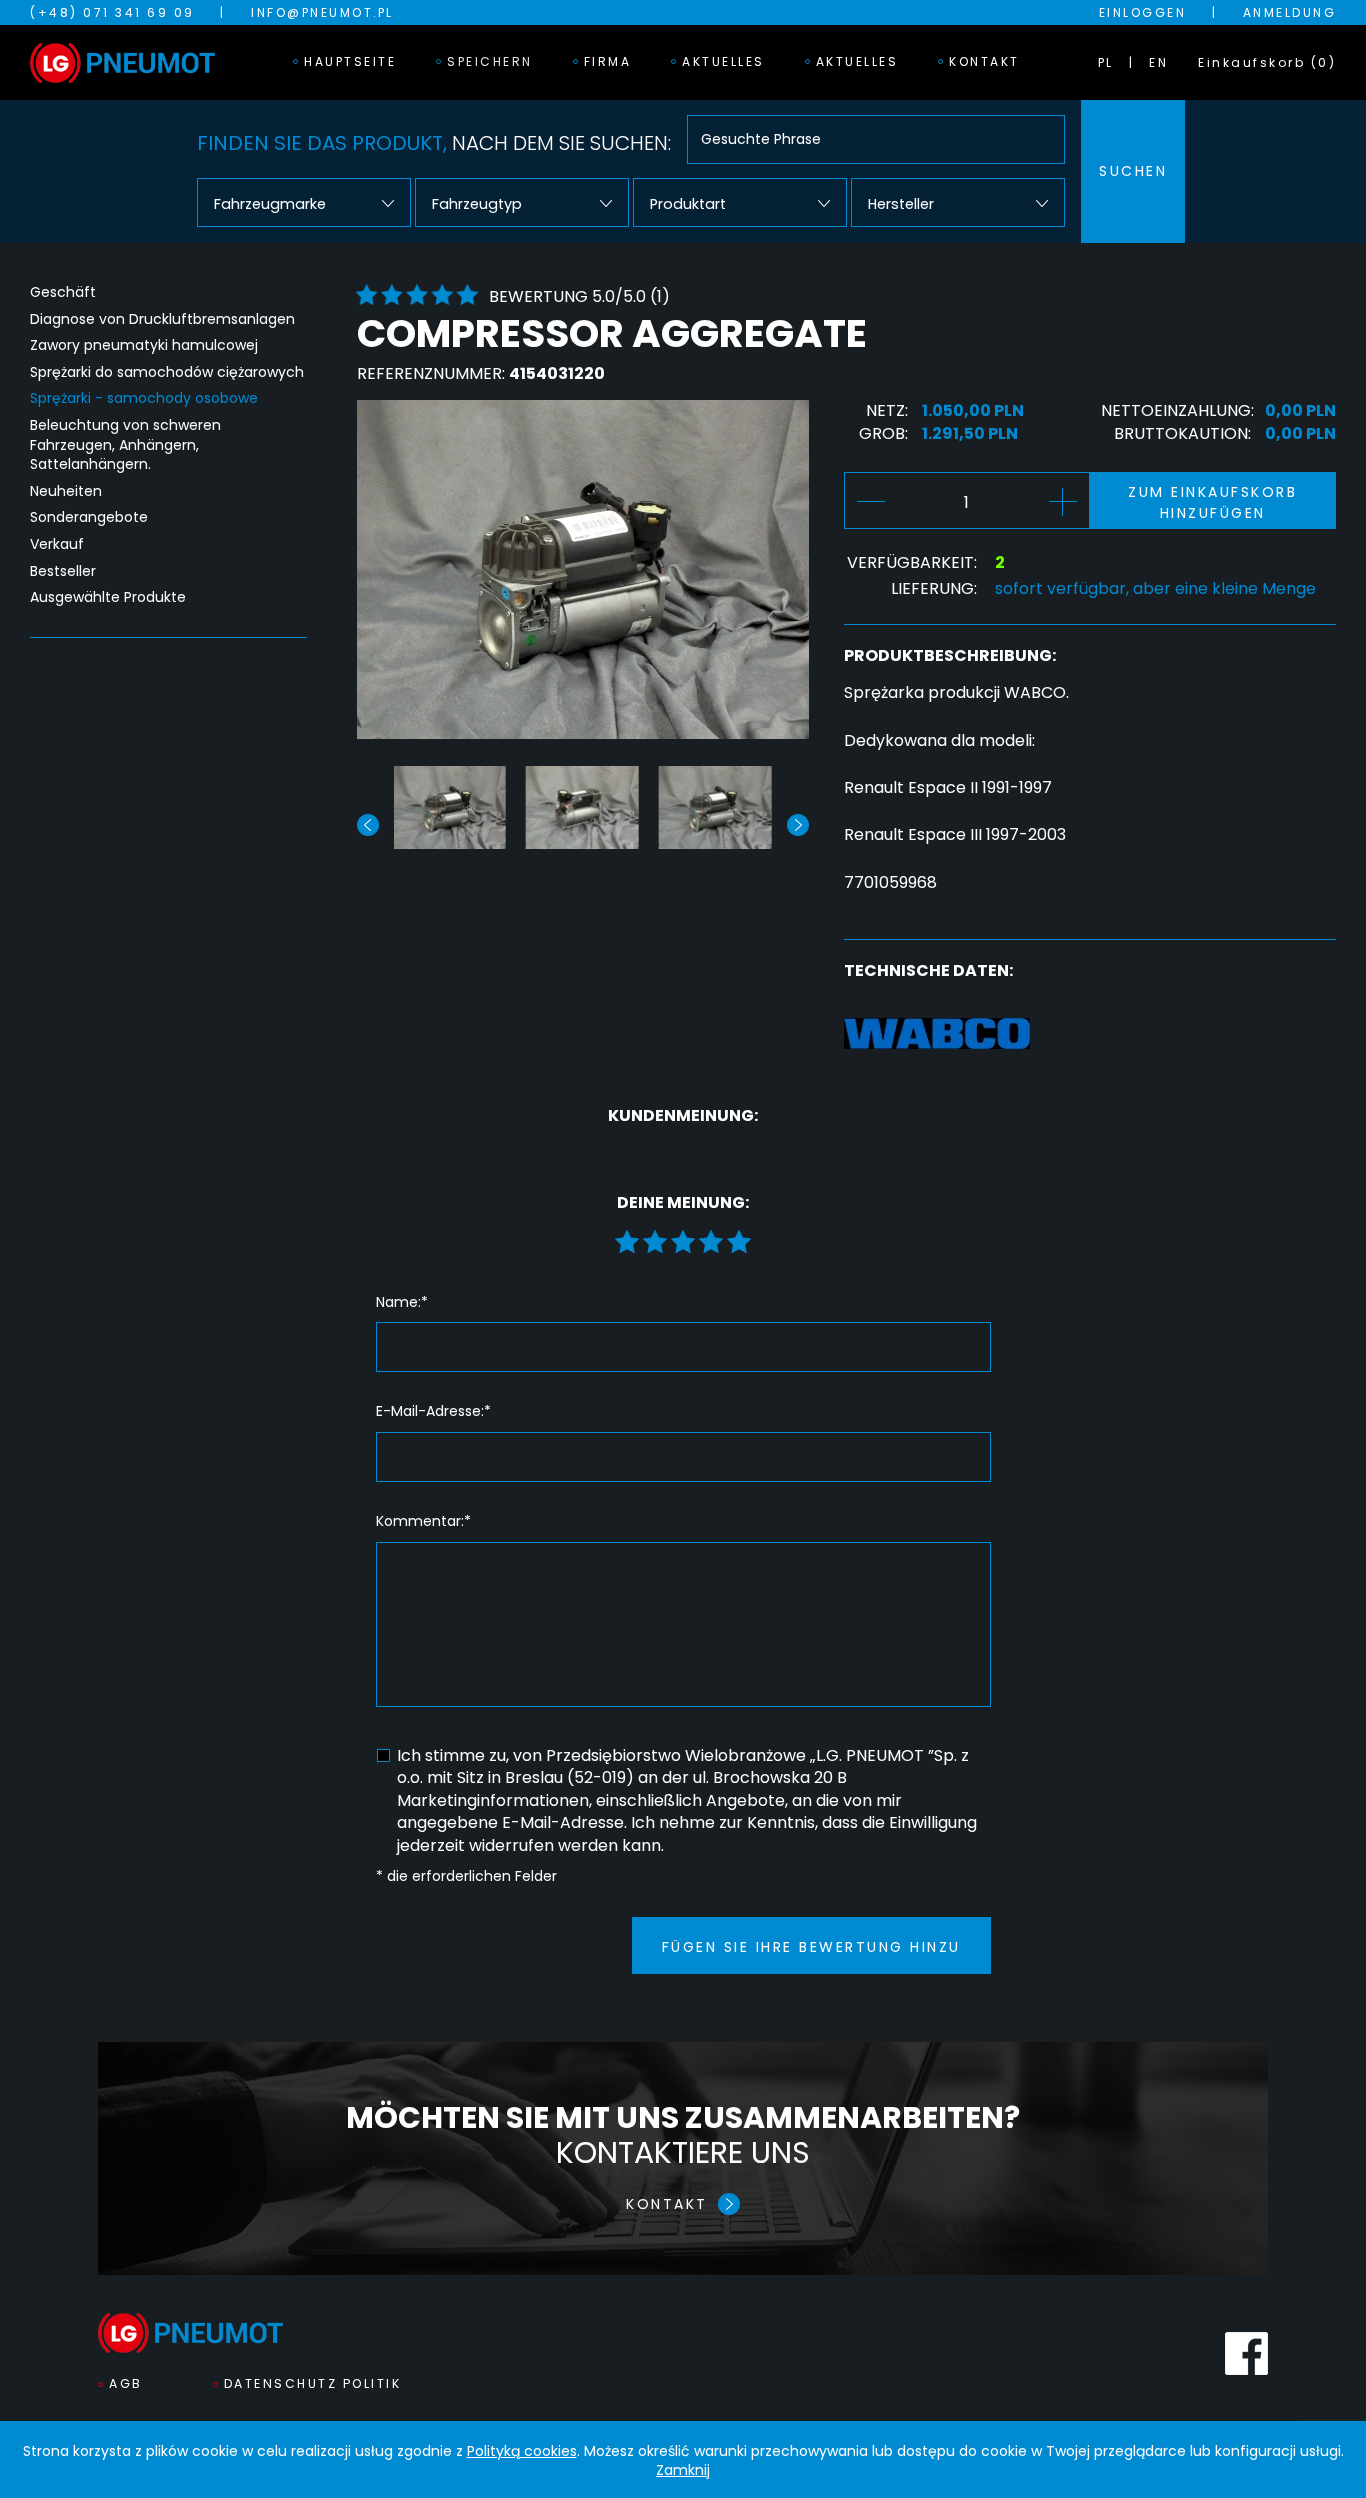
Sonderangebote (89, 517)
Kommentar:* (423, 1521)
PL (1106, 62)
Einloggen (1143, 12)
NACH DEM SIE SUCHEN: (434, 143)
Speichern (490, 61)
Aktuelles (723, 61)
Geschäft (63, 292)
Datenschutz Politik (313, 2383)
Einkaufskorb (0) (1267, 62)
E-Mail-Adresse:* (433, 1411)
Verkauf (57, 544)
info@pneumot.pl (322, 12)
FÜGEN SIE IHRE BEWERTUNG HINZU (811, 1947)
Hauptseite (350, 61)
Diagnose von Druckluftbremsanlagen (162, 319)
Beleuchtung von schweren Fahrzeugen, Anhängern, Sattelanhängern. (125, 445)
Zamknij (683, 2470)
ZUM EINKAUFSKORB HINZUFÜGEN (1212, 502)
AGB (126, 2383)
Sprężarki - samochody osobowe (144, 398)
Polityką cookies (522, 2451)
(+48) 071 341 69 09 (112, 12)
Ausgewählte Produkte (108, 597)
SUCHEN (1133, 171)
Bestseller (63, 571)
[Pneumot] (122, 63)
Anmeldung (1290, 12)
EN (1158, 62)
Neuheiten (66, 491)
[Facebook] (1246, 2353)
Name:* (402, 1302)
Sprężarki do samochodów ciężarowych (167, 372)
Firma (608, 61)
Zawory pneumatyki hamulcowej (144, 345)
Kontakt (984, 61)
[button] (798, 825)
